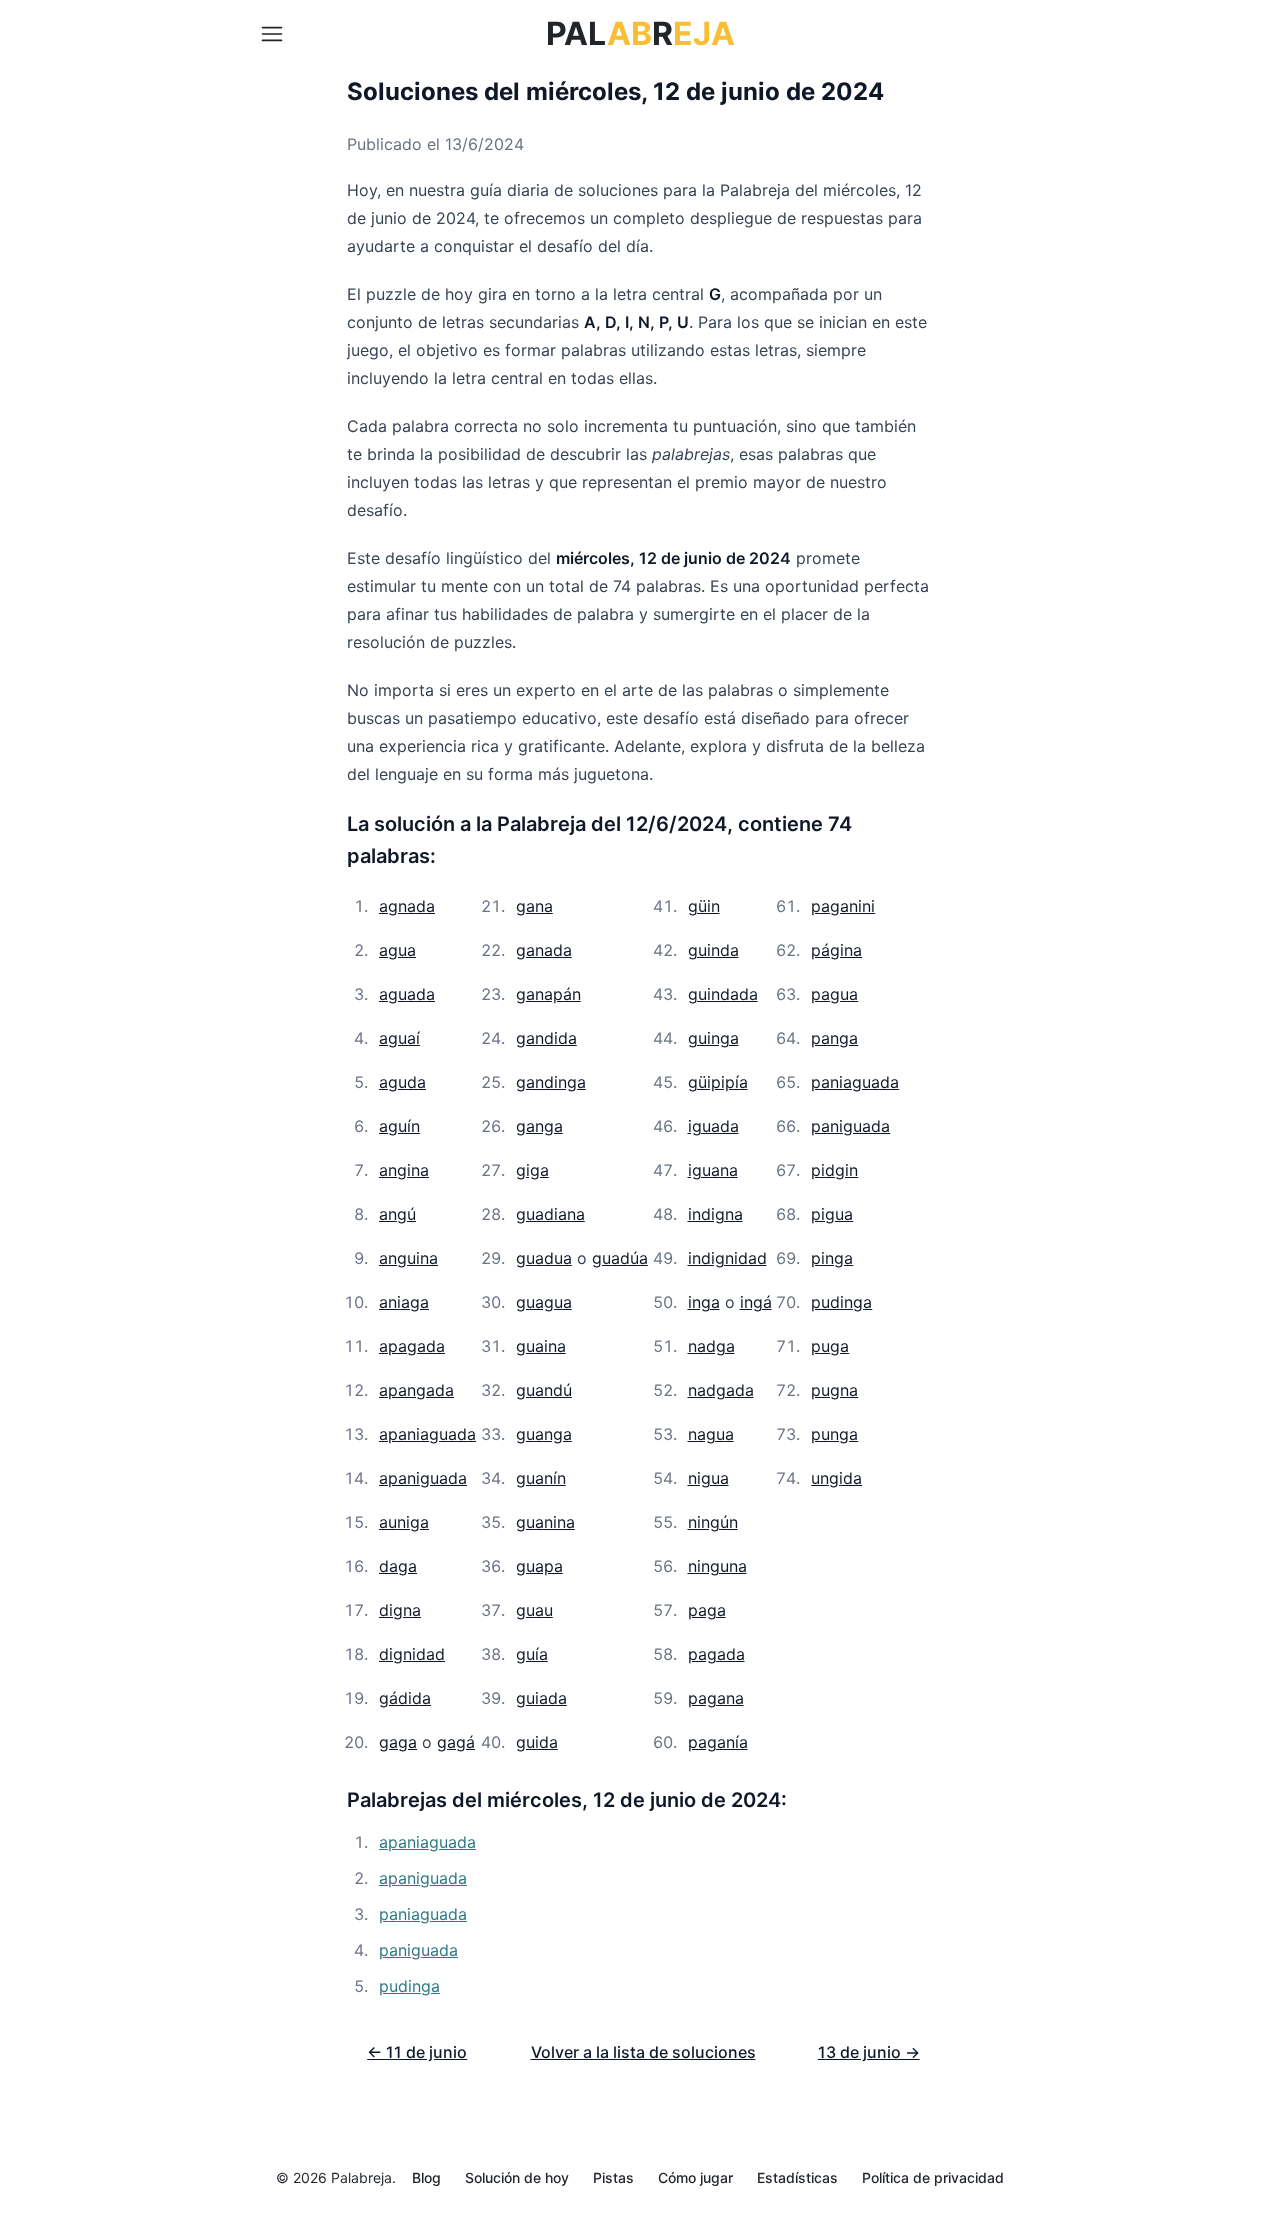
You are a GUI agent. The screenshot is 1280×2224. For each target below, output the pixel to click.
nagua (711, 1434)
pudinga (841, 1302)
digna (400, 1610)
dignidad (412, 1654)
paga (707, 1610)
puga (830, 1346)
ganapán (548, 994)
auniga (404, 1522)
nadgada (721, 1390)
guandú (544, 1390)
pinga (832, 1258)
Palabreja (361, 2177)
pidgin (834, 1170)
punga (834, 1434)
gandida (546, 1038)
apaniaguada (427, 1434)
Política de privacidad (933, 2177)
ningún (713, 1522)
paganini (843, 906)
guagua (544, 1302)
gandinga (551, 1082)
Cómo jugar (695, 2177)
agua (397, 950)
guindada (723, 994)
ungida (836, 1478)
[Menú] (272, 34)
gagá (456, 1742)
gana (534, 906)
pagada (716, 1654)
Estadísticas (797, 2177)
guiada (541, 1698)
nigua (708, 1478)
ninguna (717, 1566)
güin (704, 906)
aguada (407, 994)
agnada (407, 906)
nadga (711, 1346)
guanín (541, 1478)
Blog (426, 2177)
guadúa (620, 1258)
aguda (402, 1082)
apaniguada (423, 1478)
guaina (541, 1346)
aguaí (399, 1038)
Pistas (613, 2177)
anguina (408, 1258)
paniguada (850, 1126)
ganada (544, 950)
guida (537, 1742)
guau (534, 1610)
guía (532, 1654)
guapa (539, 1566)
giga (532, 1170)
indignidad (727, 1258)
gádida (405, 1698)
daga (398, 1566)
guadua (544, 1258)
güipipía (718, 1082)
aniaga (404, 1302)
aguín (399, 1126)
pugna (834, 1390)
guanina (545, 1522)
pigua (832, 1214)
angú (397, 1214)
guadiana (550, 1214)
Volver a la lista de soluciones (643, 2052)
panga (834, 1038)
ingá (756, 1302)
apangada (416, 1390)
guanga (544, 1434)
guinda (713, 950)
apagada (412, 1346)
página (836, 950)
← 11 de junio (417, 2052)
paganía (718, 1742)
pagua (834, 994)
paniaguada (855, 1082)
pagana (716, 1698)
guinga (713, 1038)
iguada (713, 1126)
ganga (539, 1126)
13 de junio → (869, 2052)
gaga (398, 1742)
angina (404, 1170)
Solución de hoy (517, 2177)
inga (704, 1302)
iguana (713, 1170)
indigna (715, 1214)
